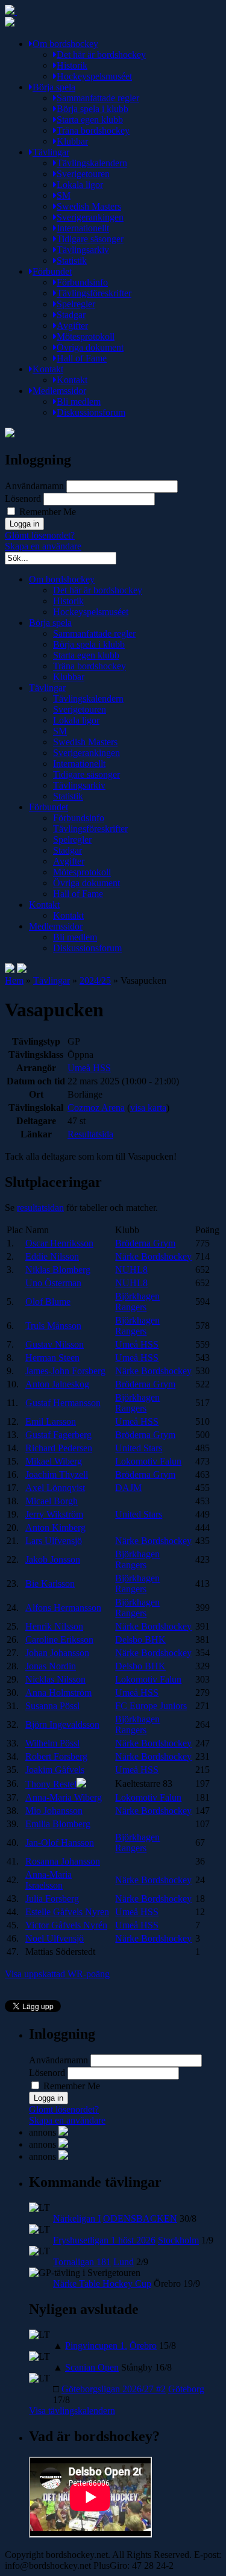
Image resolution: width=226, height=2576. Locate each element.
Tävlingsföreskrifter (94, 293)
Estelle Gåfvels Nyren (67, 1912)
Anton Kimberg (55, 1527)
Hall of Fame (82, 358)
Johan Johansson (57, 1653)
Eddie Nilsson (52, 1256)
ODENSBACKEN (140, 2218)
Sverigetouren (83, 174)
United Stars (139, 1448)
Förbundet (52, 271)
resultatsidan (40, 1208)
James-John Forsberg (65, 1371)
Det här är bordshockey (101, 55)
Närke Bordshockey (153, 1256)
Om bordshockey (65, 44)
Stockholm (178, 2240)
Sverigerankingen (90, 217)
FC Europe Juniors (151, 1706)
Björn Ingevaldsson (62, 1724)
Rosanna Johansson (63, 1861)
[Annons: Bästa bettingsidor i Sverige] (63, 2156)
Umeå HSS (89, 1068)
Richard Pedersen (59, 1448)
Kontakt (48, 369)
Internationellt (83, 228)
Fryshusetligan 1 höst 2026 (104, 2240)
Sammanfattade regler (98, 98)
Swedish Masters (89, 206)
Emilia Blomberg (58, 1824)
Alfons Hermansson (63, 1608)
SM (64, 195)
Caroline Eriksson (59, 1640)
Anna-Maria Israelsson (49, 1880)
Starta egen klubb (90, 120)
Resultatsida (90, 1134)
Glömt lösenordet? (40, 535)
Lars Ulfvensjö (54, 1541)
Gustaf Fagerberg (58, 1435)
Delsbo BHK (140, 1640)
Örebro (143, 2346)
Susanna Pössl (52, 1706)
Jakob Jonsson (53, 1559)
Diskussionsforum (91, 412)
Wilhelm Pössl (52, 1743)
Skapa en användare (43, 546)
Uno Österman (53, 1283)
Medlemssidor (59, 391)
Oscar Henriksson (59, 1243)
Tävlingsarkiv (83, 250)
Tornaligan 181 (82, 2262)
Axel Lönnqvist (55, 1488)
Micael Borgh (52, 1501)
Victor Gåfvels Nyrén (66, 1925)
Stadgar (71, 315)
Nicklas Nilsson (55, 1679)
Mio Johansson (54, 1811)
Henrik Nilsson (54, 1626)
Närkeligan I (77, 2218)
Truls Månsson (53, 1326)
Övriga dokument (90, 347)
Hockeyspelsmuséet (94, 76)
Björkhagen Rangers (137, 1302)
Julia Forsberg (52, 1899)
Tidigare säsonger (90, 239)
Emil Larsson (51, 1421)
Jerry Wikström (54, 1514)
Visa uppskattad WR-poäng (57, 1974)
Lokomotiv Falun (148, 1461)
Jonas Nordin (51, 1666)
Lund (124, 2262)
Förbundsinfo (82, 282)
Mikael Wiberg (54, 1461)
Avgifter (72, 326)
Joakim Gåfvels (55, 1770)
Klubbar (72, 141)
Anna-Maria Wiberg (64, 1797)
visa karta (148, 1108)
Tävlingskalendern (92, 163)
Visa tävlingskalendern (72, 2411)
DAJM (128, 1488)
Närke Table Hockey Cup (102, 2284)
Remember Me (46, 512)
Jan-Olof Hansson (60, 1843)
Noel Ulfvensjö (55, 1938)
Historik (72, 65)
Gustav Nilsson (55, 1344)
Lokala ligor (80, 185)
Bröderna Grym (145, 1243)
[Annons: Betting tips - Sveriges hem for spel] (63, 2144)
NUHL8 (131, 1270)
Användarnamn (34, 486)
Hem (14, 980)
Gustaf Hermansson (63, 1403)
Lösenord (23, 499)
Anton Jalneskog (57, 1384)
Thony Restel (51, 1784)
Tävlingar (51, 152)
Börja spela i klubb (93, 109)
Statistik (72, 261)
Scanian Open (92, 2367)
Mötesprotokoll (86, 336)
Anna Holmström (58, 1693)
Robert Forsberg (56, 1756)
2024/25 (95, 980)
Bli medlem (79, 402)
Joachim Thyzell (57, 1474)
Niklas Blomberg (58, 1270)
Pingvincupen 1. (96, 2346)
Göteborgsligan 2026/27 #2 (114, 2389)
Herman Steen (52, 1358)
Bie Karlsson (50, 1583)
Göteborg (186, 2389)
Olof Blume (48, 1302)
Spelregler (76, 304)
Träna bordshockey (93, 130)
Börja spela (54, 87)
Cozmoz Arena (96, 1108)
